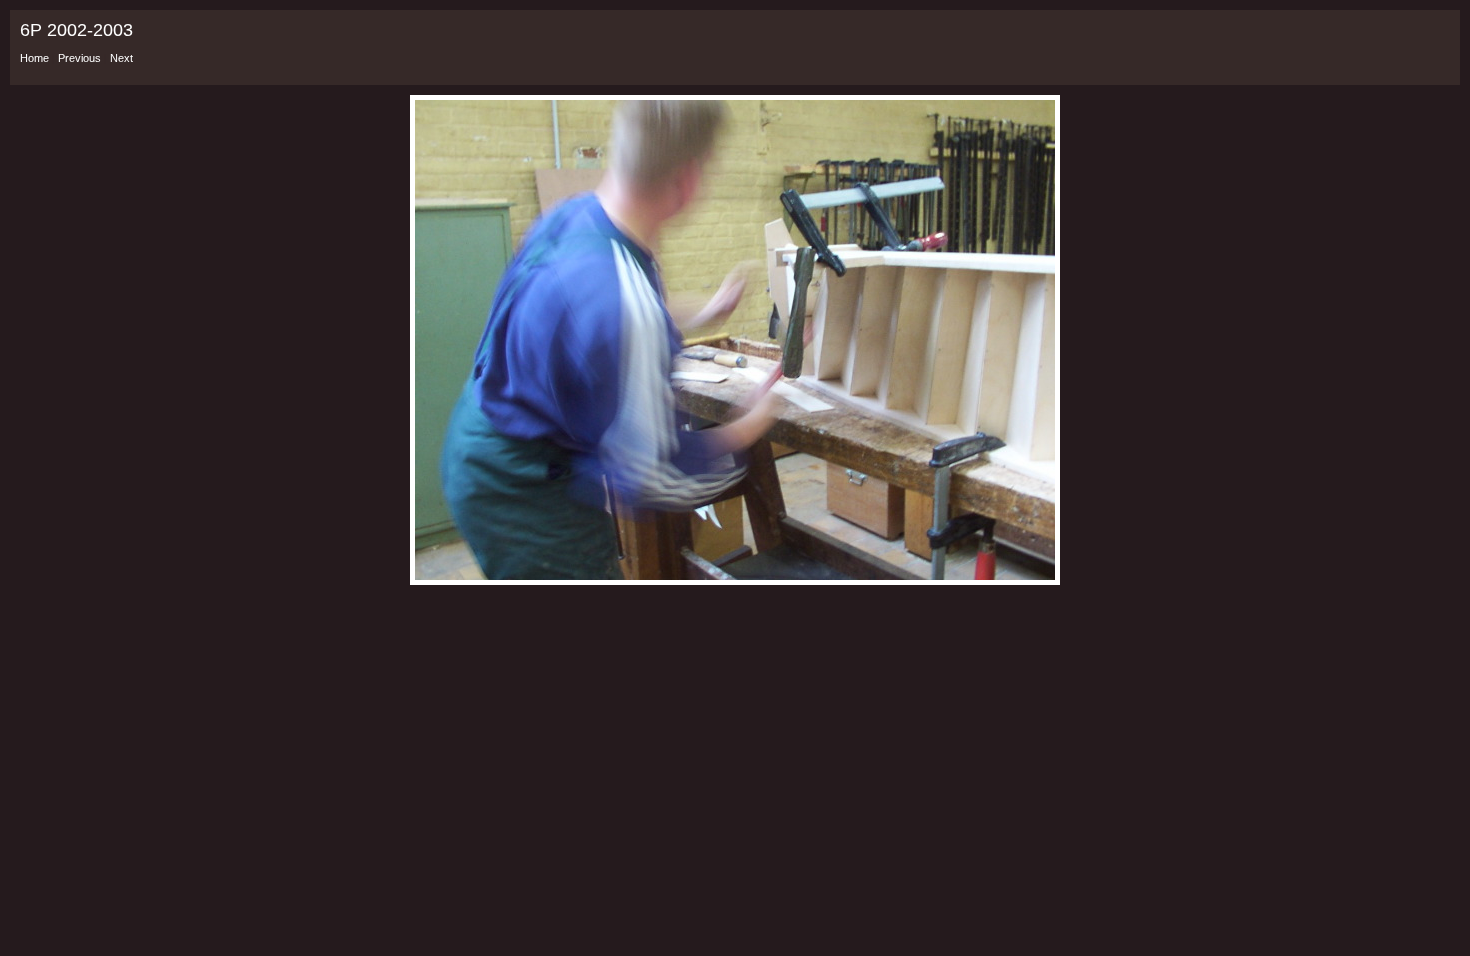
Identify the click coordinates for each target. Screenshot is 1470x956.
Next (121, 58)
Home (34, 58)
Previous (79, 58)
